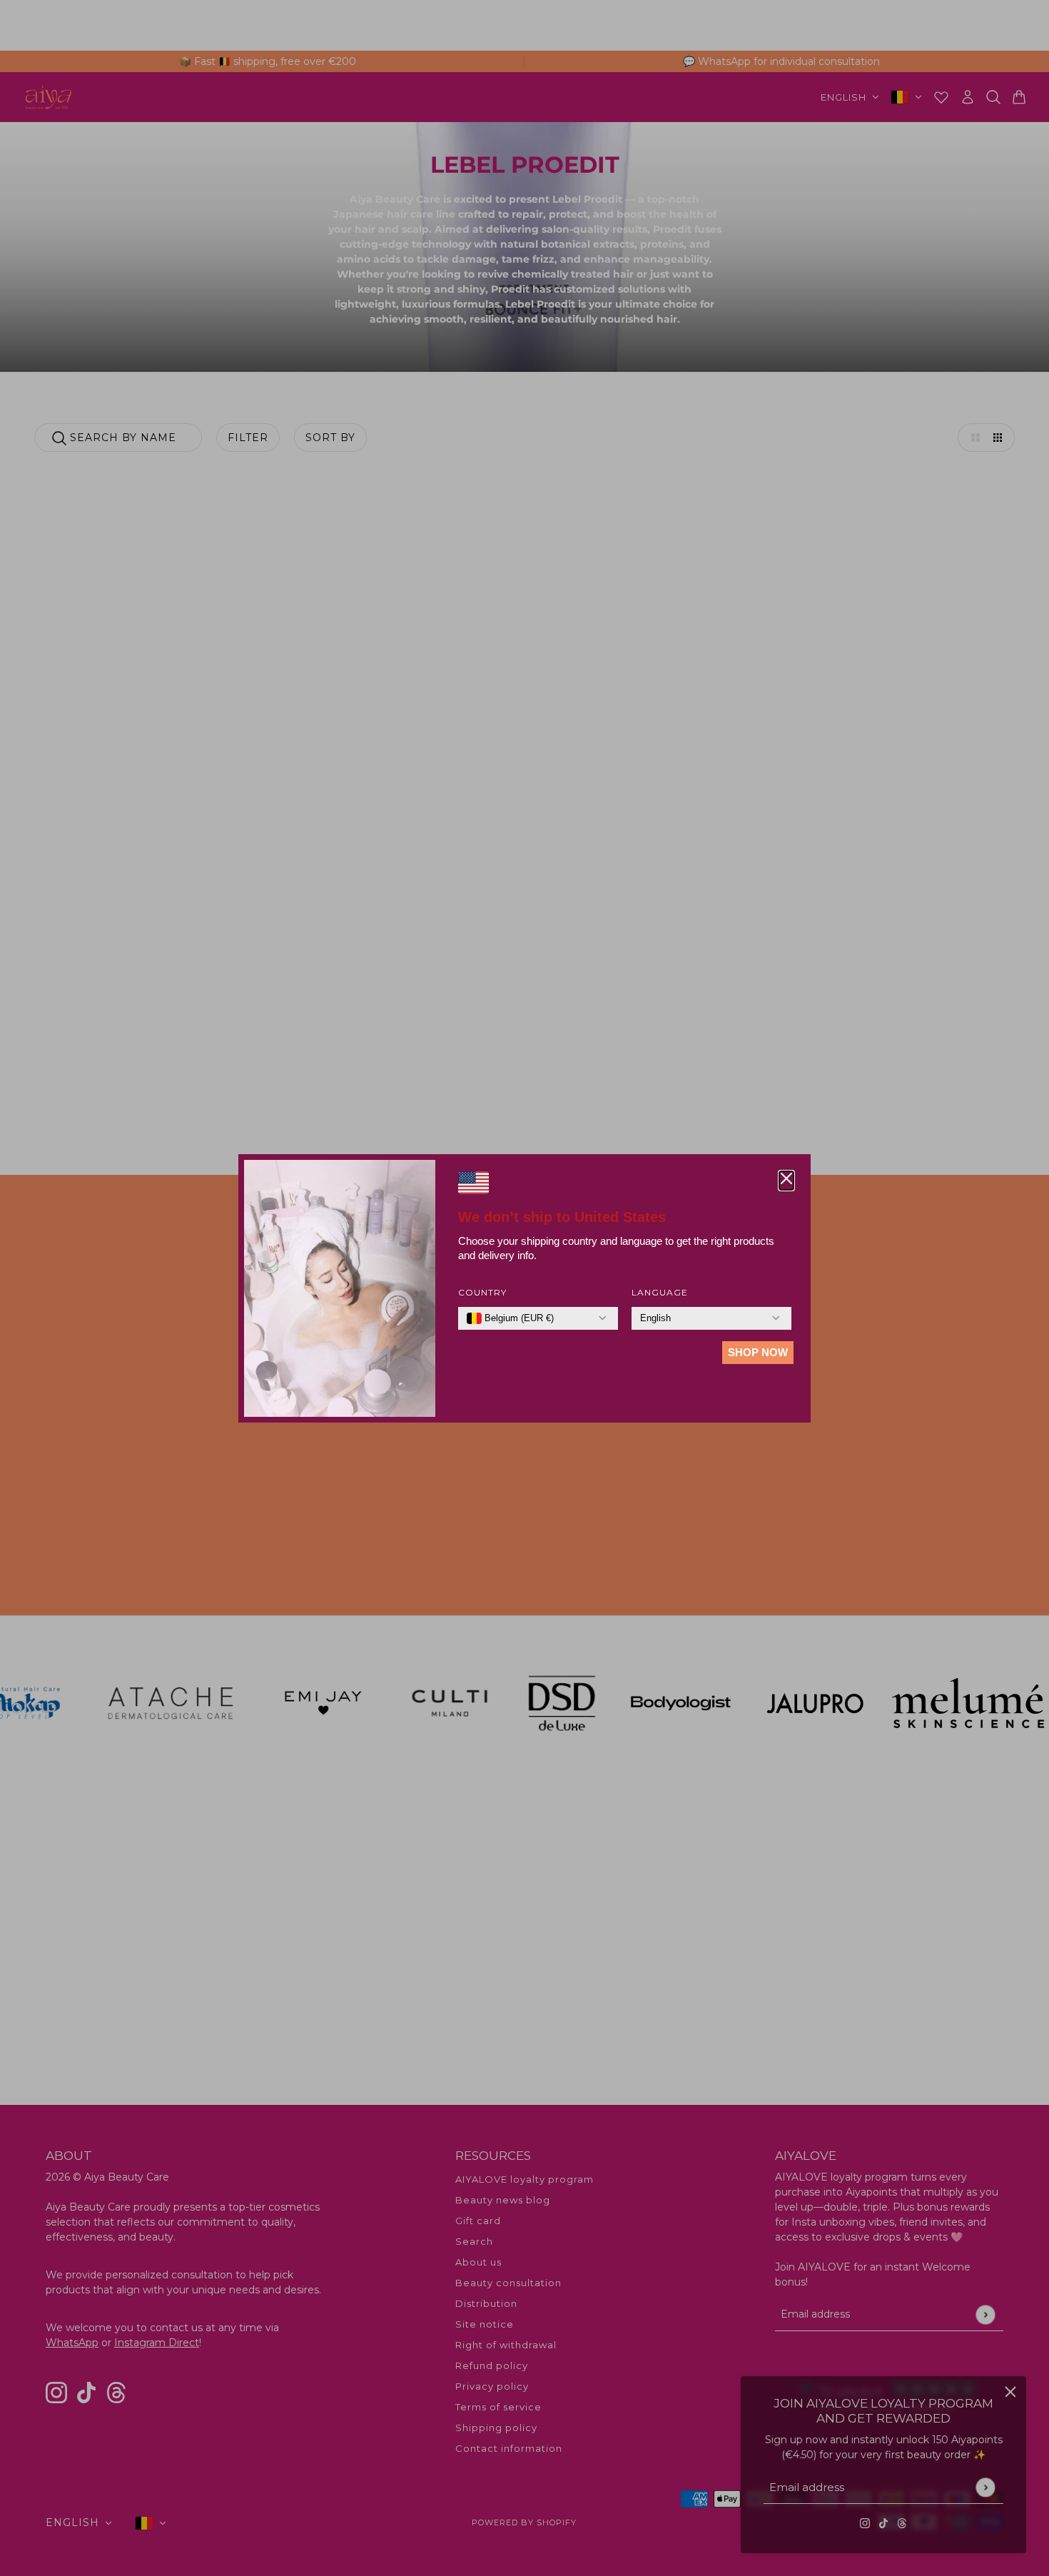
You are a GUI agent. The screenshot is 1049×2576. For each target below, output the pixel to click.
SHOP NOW (758, 1352)
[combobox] (510, 1318)
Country (482, 1292)
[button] (786, 1181)
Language (660, 1292)
